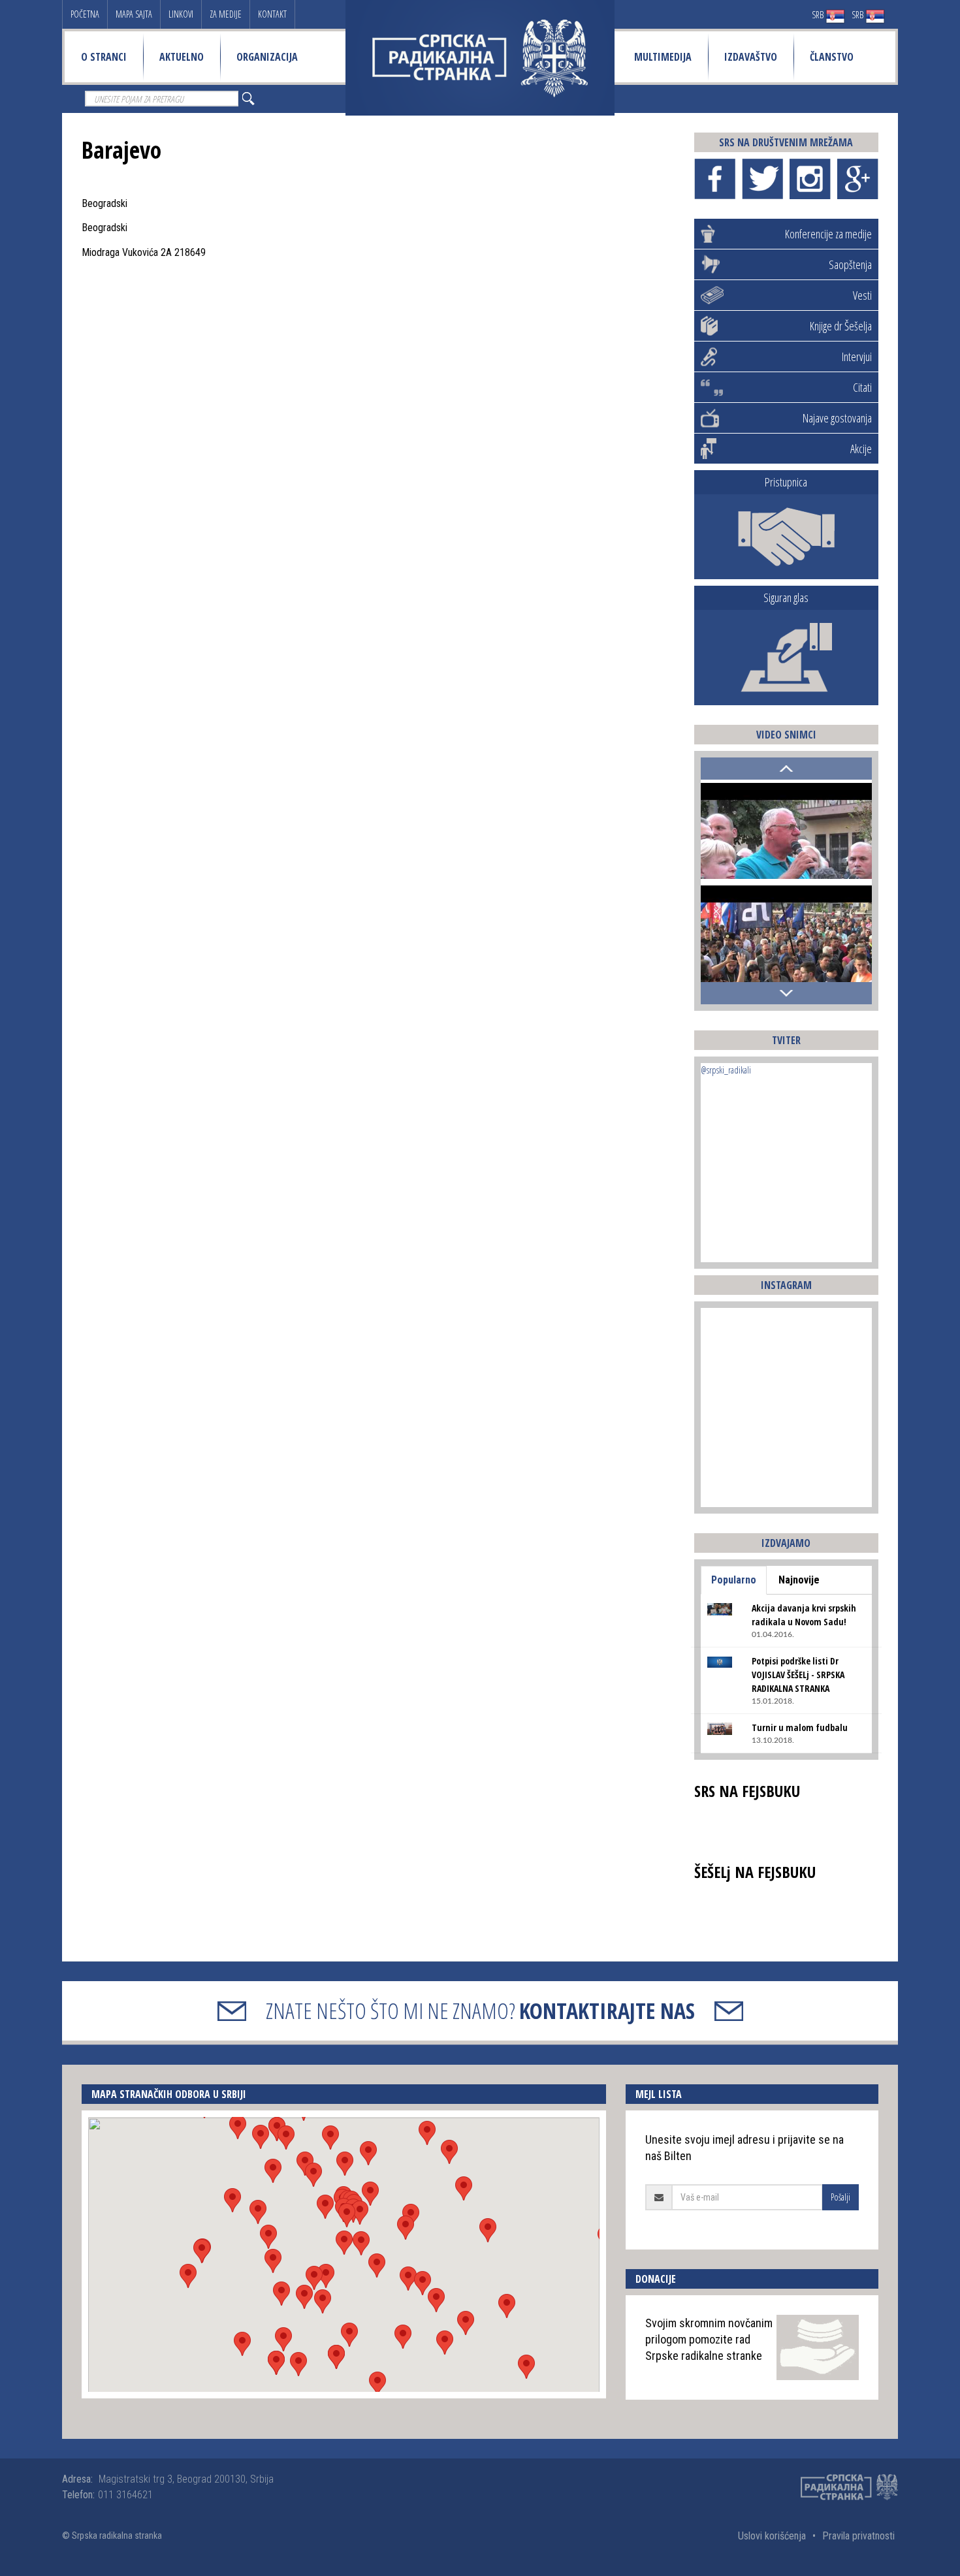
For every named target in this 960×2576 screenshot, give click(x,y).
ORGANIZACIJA (267, 57)
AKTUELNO (182, 57)
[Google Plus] (858, 179)
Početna (85, 14)
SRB (819, 15)
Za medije (226, 14)
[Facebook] (715, 179)
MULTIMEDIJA (663, 57)
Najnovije (799, 1580)
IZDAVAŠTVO (751, 57)
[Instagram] (810, 179)
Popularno (734, 1580)
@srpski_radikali (726, 1070)
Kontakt (272, 14)
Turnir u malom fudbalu (800, 1727)
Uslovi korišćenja (772, 2536)
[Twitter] (762, 179)
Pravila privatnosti (858, 2536)
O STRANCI (104, 57)
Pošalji (840, 2197)
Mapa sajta (134, 14)
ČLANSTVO (832, 57)
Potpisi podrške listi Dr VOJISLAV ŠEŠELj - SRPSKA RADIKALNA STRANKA (798, 1675)
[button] (344, 2243)
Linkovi (181, 14)
